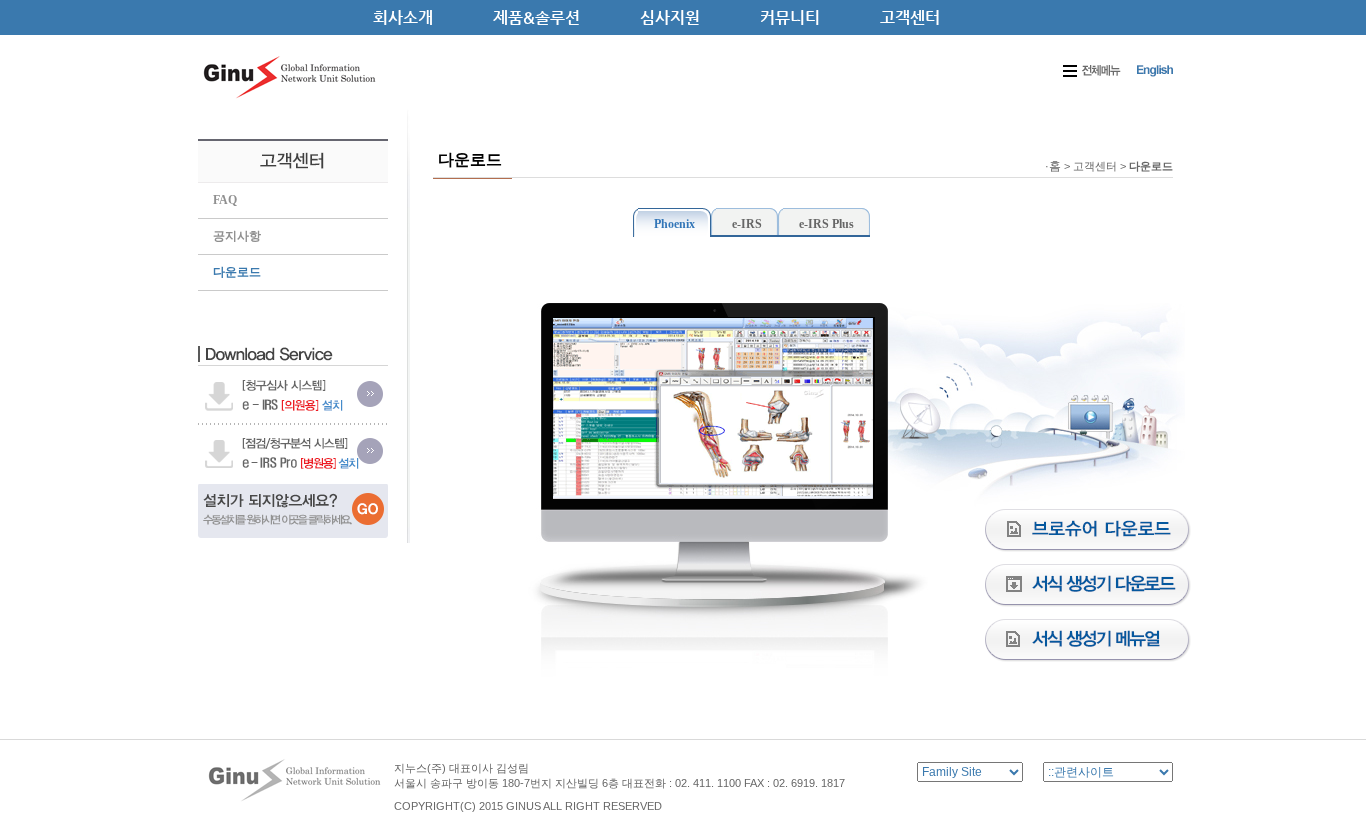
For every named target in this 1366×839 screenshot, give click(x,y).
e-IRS (747, 224)
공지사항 (237, 236)
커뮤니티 (790, 17)
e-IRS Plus (826, 224)
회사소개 (403, 17)
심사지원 (670, 17)
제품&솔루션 (536, 17)
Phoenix (674, 224)
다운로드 (237, 272)
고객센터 (910, 17)
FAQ (225, 200)
